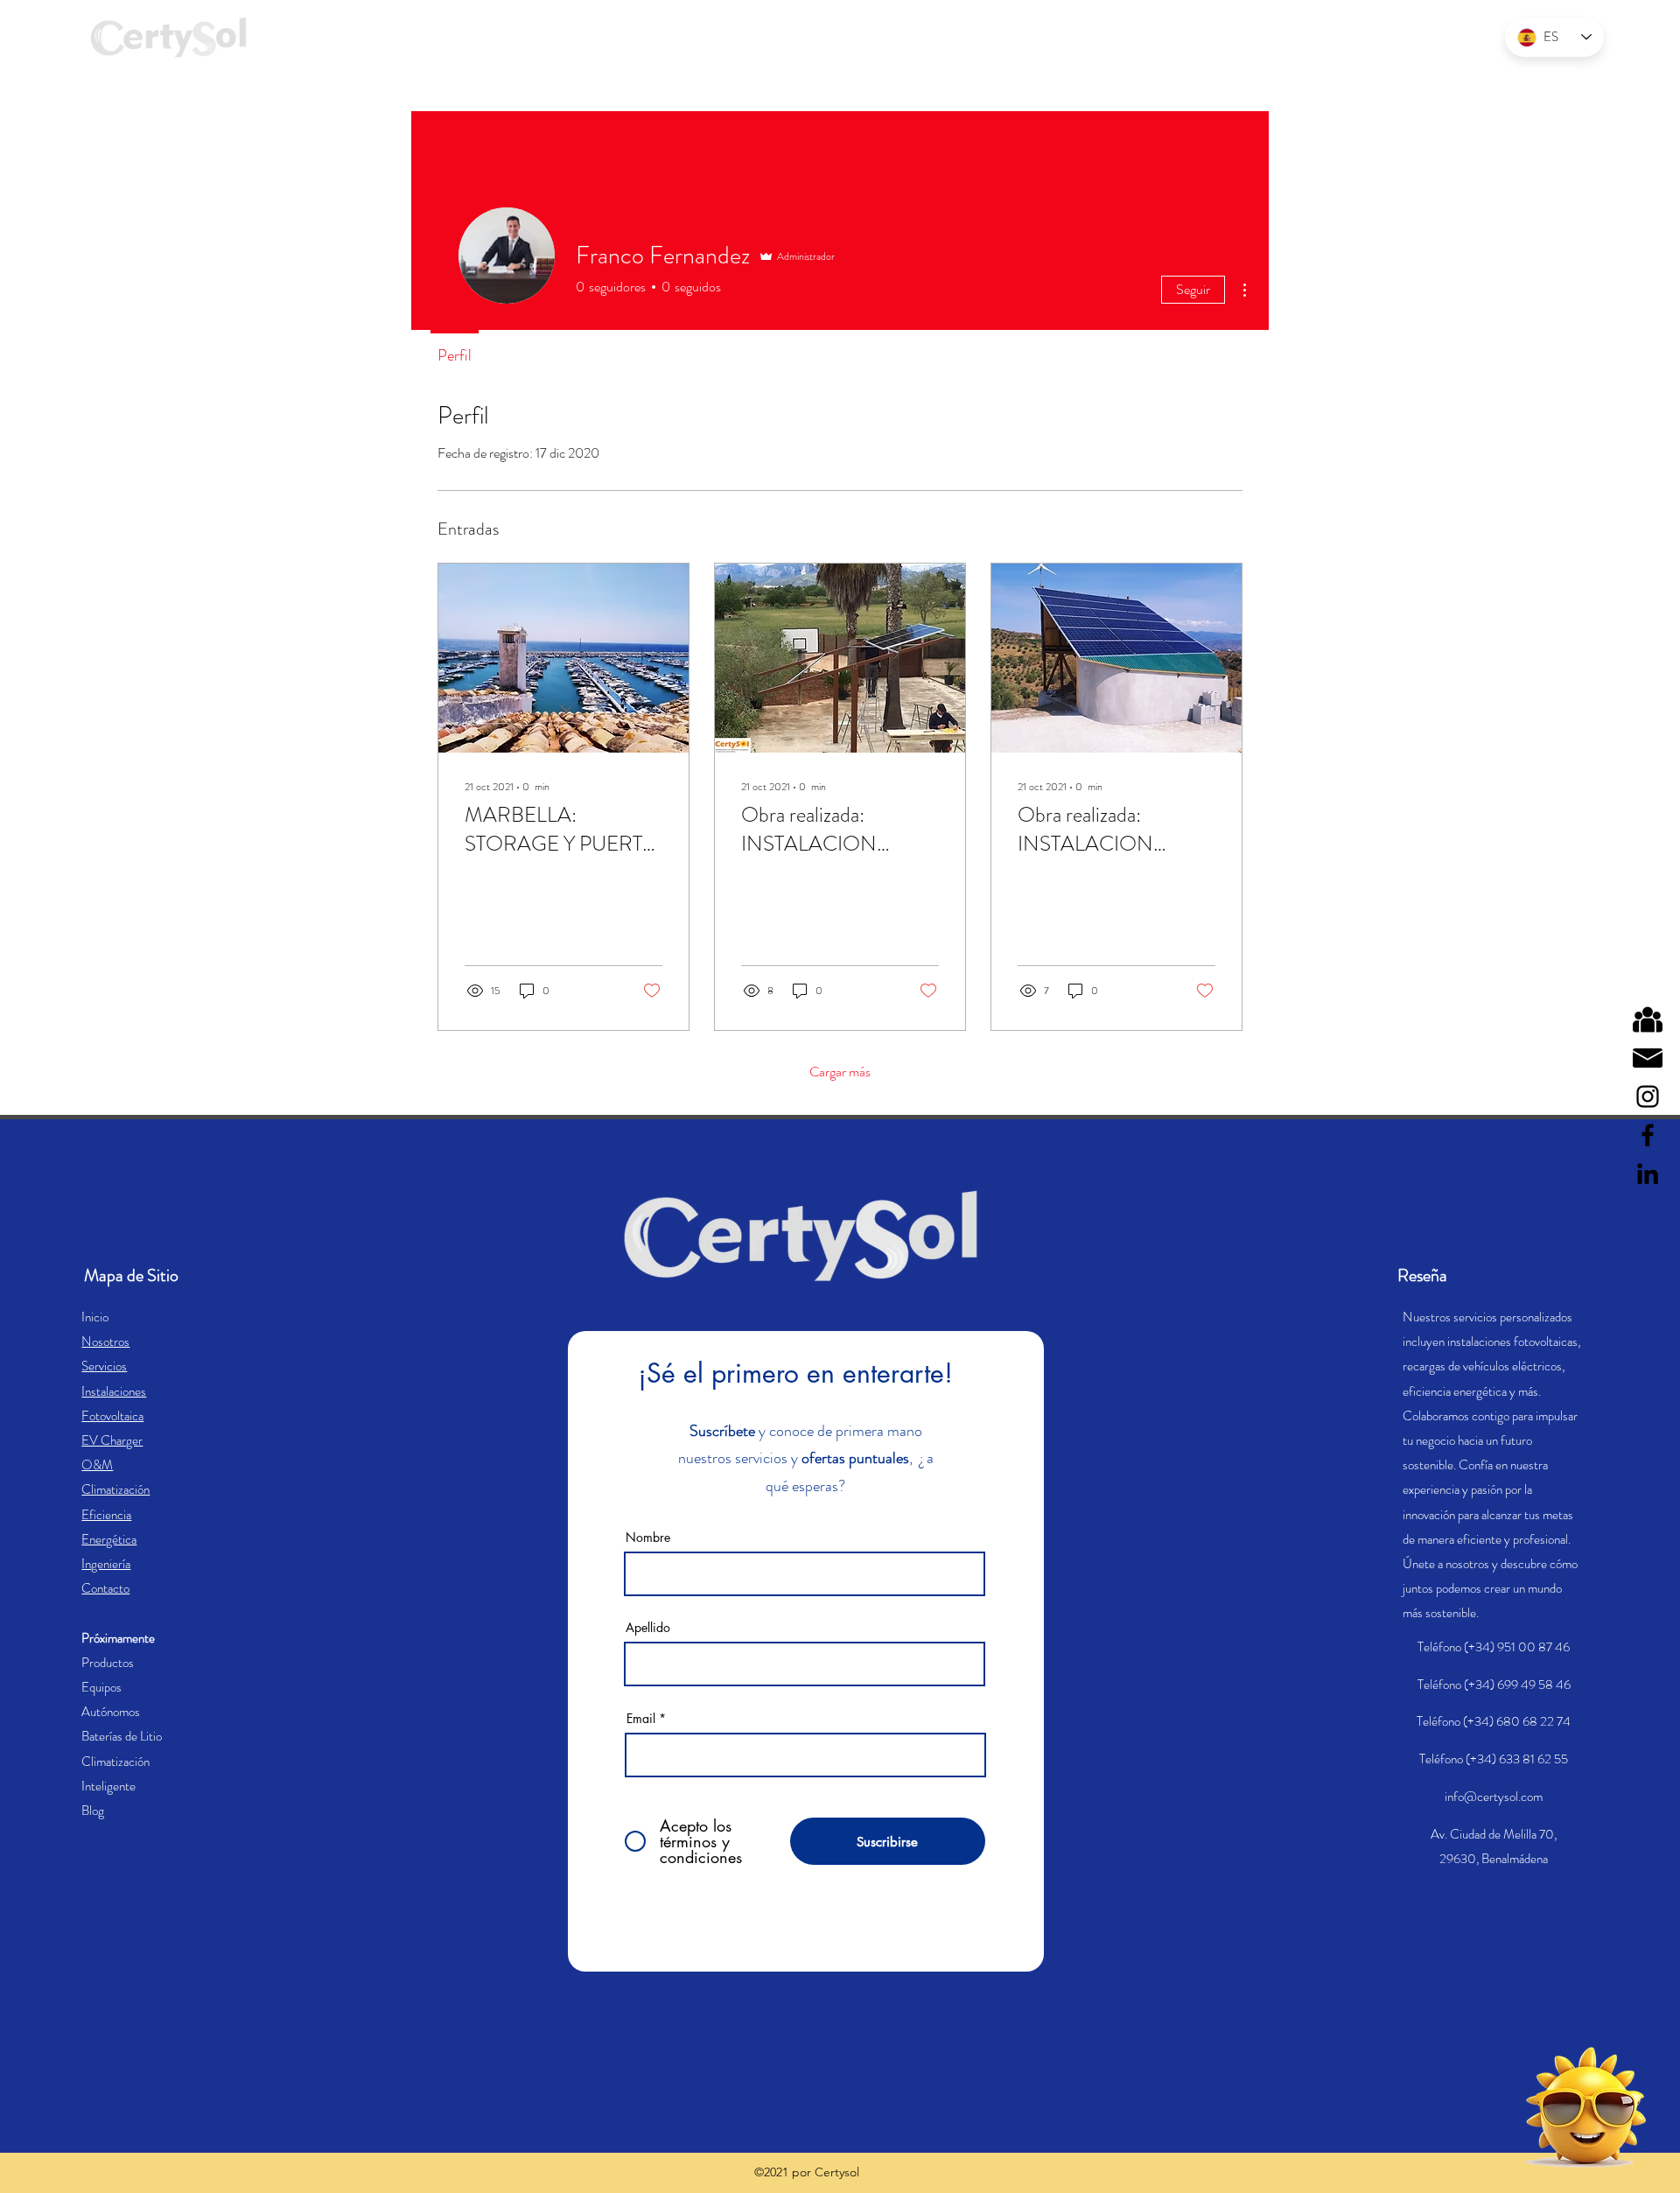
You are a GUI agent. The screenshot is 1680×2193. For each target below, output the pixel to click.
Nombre (648, 1538)
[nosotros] (1648, 1019)
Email (641, 1719)
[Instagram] (1648, 1096)
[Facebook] (1648, 1135)
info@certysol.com (1494, 1797)
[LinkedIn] (1648, 1174)
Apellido (648, 1628)
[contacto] (1648, 1058)
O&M (97, 1465)
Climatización (115, 1489)
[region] (1540, 2108)
